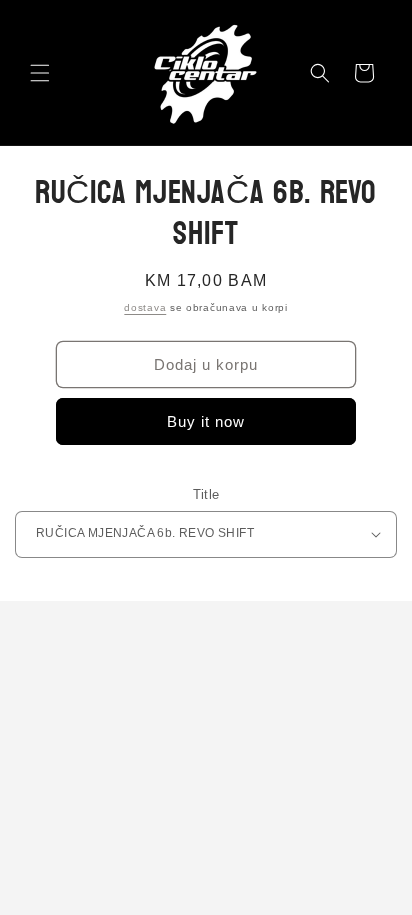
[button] (40, 73)
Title (206, 494)
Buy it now (206, 421)
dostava (145, 307)
